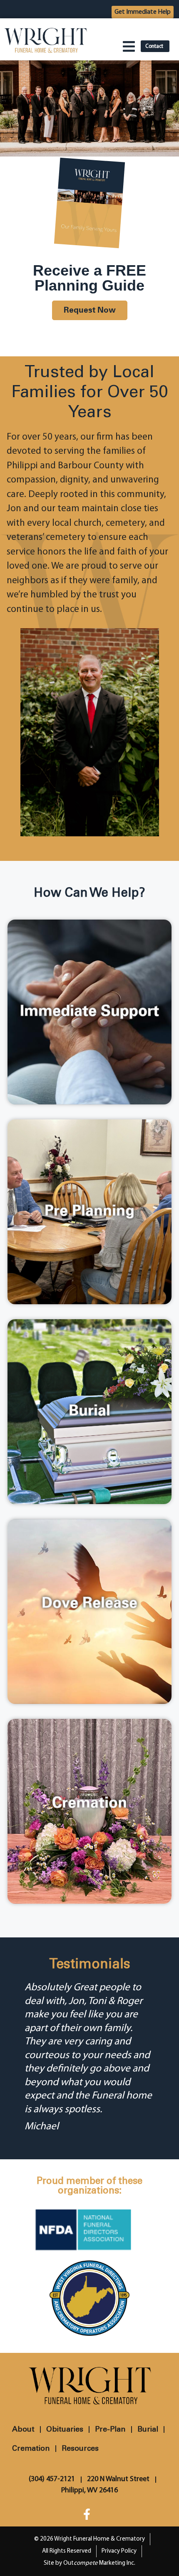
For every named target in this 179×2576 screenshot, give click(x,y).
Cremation (89, 1804)
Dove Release (89, 1604)
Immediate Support (89, 1012)
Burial (89, 1411)
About (23, 2429)
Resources (80, 2449)
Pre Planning (89, 1212)
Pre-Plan (110, 2429)
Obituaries (65, 2429)
